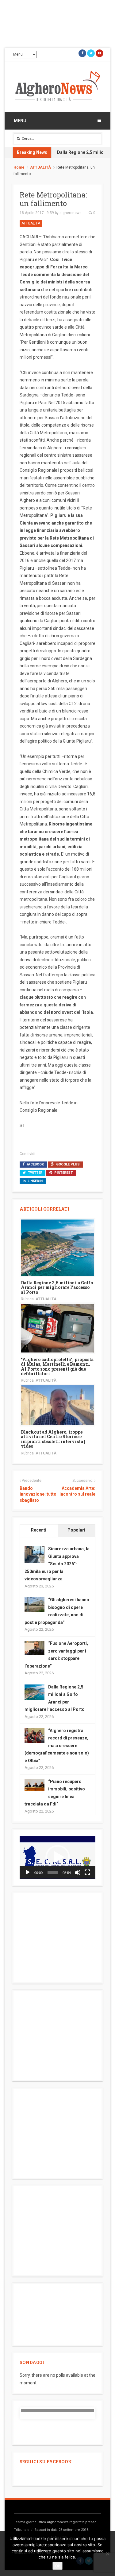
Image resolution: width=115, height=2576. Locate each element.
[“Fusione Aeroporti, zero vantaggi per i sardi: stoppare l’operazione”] (34, 1647)
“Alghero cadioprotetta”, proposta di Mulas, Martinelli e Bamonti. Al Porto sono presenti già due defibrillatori (57, 1366)
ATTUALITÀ (40, 167)
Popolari (76, 1530)
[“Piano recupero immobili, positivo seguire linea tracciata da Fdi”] (34, 1785)
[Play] (28, 1872)
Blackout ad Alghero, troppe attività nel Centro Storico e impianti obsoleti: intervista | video (53, 1439)
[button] (58, 1857)
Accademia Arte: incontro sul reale (77, 1491)
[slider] (53, 1872)
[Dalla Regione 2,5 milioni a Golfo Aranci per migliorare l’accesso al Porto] (57, 1247)
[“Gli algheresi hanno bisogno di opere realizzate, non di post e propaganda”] (34, 1604)
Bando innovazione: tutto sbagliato (38, 1494)
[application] (57, 1858)
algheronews (71, 213)
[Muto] (78, 1872)
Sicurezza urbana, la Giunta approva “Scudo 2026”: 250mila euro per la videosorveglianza (57, 1564)
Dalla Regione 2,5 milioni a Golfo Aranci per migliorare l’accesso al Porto (57, 1287)
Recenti (39, 1530)
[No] (107, 2554)
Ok (57, 2566)
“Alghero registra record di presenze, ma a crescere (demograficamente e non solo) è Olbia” (57, 1746)
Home (19, 167)
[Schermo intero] (87, 1872)
